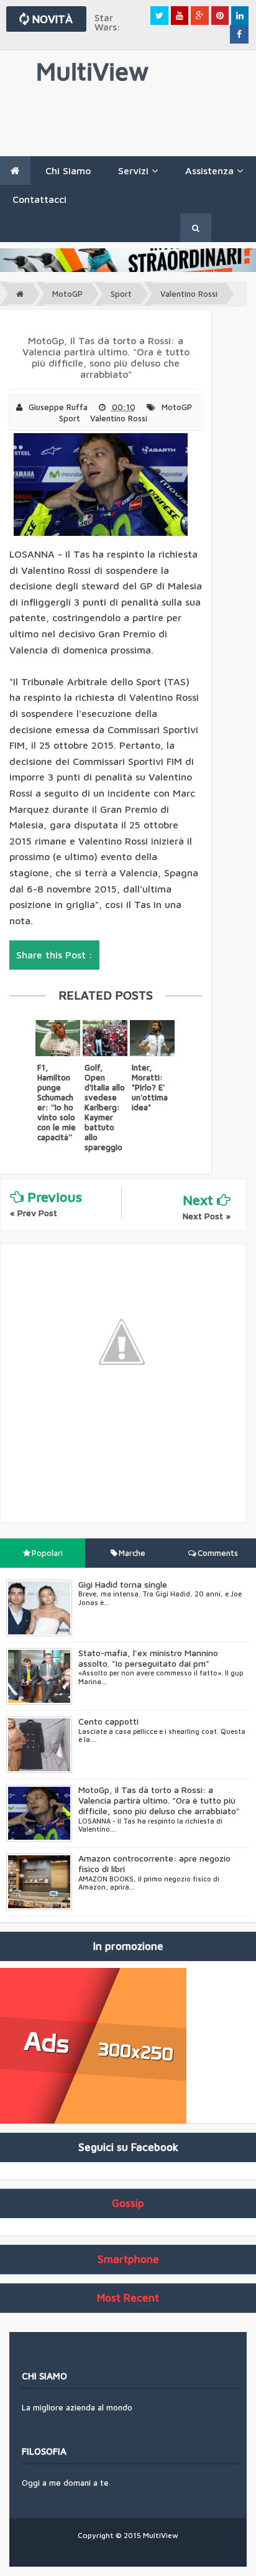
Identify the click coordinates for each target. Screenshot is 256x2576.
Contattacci (39, 199)
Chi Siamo (68, 171)
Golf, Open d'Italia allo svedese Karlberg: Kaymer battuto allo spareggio (105, 1107)
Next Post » (207, 1216)
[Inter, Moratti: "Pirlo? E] (152, 1038)
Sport (121, 294)
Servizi (135, 171)
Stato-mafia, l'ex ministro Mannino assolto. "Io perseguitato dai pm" (148, 1658)
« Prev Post (34, 1213)
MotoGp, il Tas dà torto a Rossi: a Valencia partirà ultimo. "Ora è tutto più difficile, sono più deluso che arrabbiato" (159, 1800)
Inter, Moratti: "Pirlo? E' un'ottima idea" (150, 1087)
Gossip (128, 2203)
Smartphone (128, 2259)
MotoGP (67, 294)
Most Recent (128, 2298)
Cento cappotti (108, 1721)
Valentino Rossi (189, 294)
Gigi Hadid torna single (123, 1584)
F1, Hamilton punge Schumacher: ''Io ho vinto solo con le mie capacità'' (57, 1102)
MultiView (92, 71)
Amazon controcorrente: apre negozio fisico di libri (154, 1863)
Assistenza (211, 171)
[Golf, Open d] (105, 1038)
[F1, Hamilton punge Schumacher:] (58, 1038)
